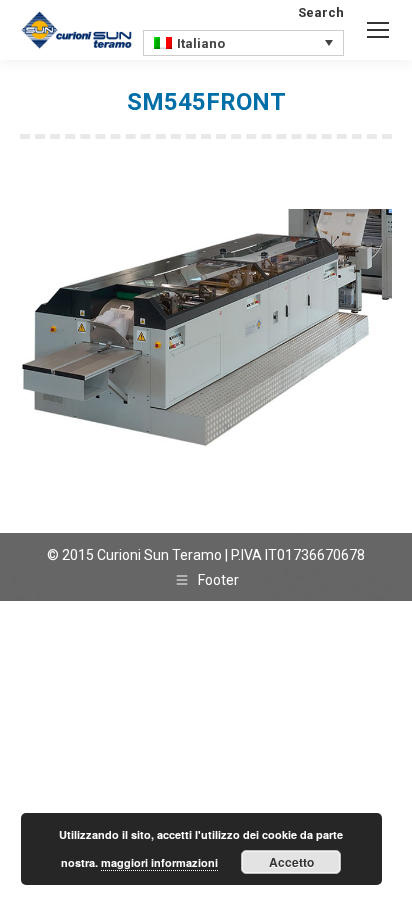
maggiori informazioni (159, 862)
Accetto (291, 862)
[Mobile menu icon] (378, 30)
